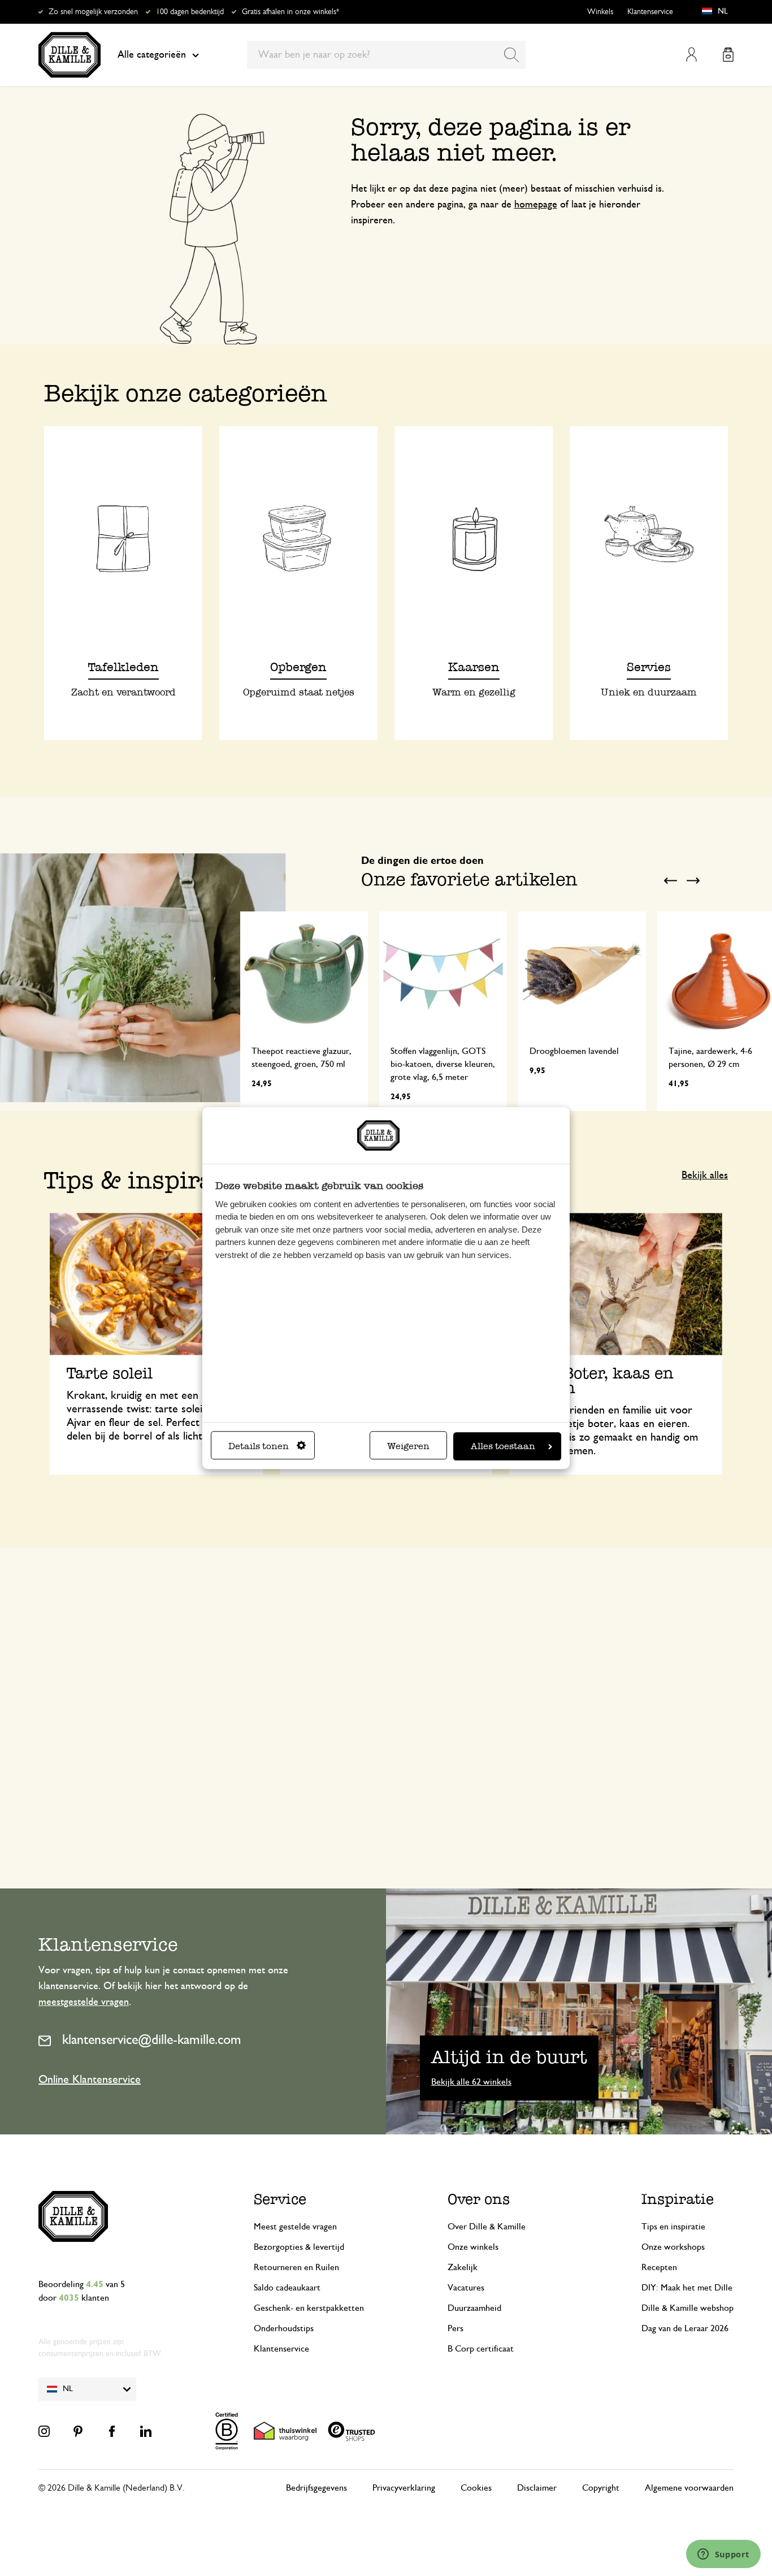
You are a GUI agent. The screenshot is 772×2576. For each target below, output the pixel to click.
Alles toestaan (503, 1446)
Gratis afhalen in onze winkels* (290, 12)
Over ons (479, 2199)
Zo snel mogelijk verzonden (93, 12)
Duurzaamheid (474, 2308)
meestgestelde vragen (84, 2002)
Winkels (600, 12)
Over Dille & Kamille (487, 2227)
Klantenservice (650, 12)
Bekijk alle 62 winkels (471, 2082)
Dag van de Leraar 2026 (685, 2328)
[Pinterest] (78, 2431)
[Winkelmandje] (728, 55)
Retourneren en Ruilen (296, 2267)
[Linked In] (146, 2431)
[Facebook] (112, 2431)
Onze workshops (673, 2247)
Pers (456, 2328)
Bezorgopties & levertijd (299, 2247)
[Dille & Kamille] (70, 55)
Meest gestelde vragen (295, 2227)
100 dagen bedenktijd (190, 12)
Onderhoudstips (284, 2328)
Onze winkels (473, 2247)
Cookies (476, 2488)
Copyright (601, 2488)
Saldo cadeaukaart (287, 2288)
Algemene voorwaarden (689, 2488)
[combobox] (386, 55)
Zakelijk (463, 2267)
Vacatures (466, 2288)
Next (693, 880)
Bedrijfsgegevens (316, 2488)
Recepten (659, 2267)
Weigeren (408, 1446)
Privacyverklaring (404, 2488)
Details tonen (259, 1446)
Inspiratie (678, 2199)
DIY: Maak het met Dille (687, 2288)
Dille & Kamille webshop (688, 2308)
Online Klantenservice (90, 2080)
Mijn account (691, 55)
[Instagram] (44, 2431)
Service (280, 2199)
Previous (670, 880)
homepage (536, 205)
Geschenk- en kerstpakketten (309, 2308)
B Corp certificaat (481, 2349)
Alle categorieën (152, 55)
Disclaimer (537, 2488)
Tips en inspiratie (673, 2227)
